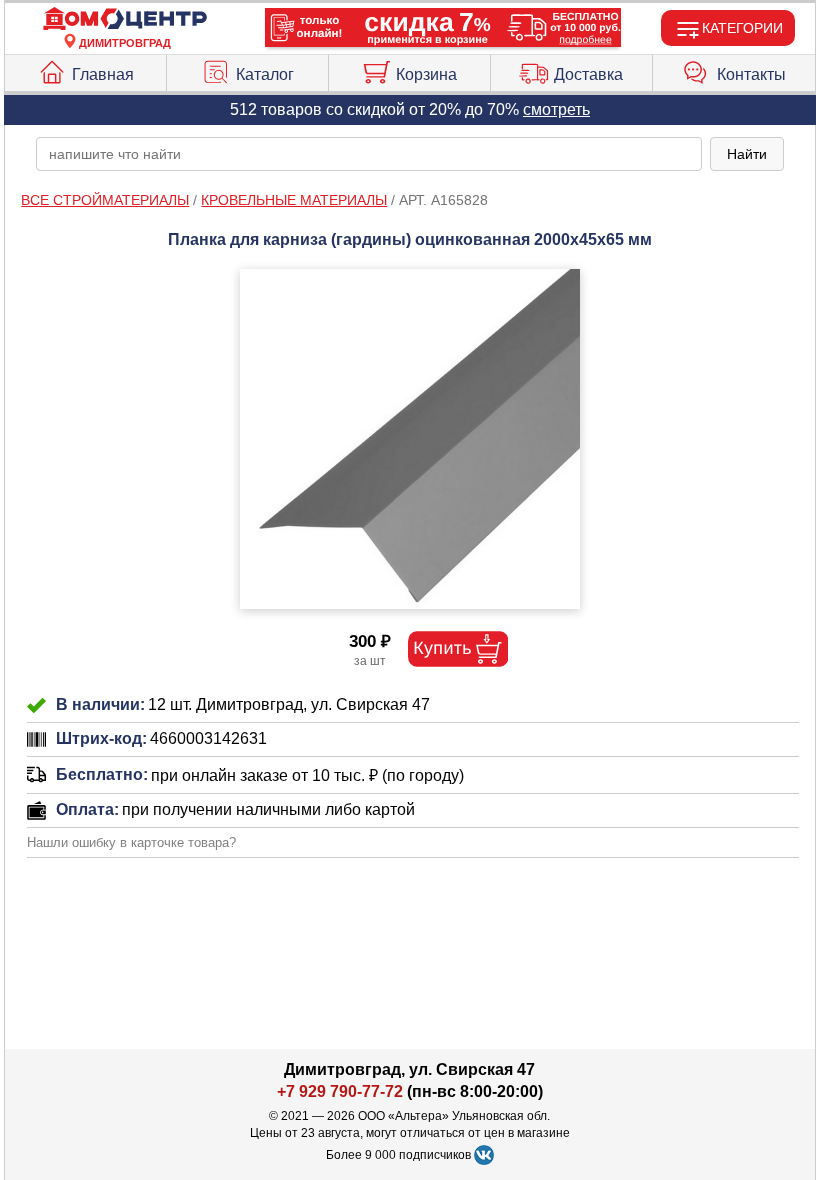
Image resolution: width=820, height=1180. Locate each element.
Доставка (588, 74)
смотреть (556, 109)
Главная (103, 74)
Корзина (426, 74)
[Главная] (125, 19)
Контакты (751, 74)
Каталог (265, 74)
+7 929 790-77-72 (340, 1091)
